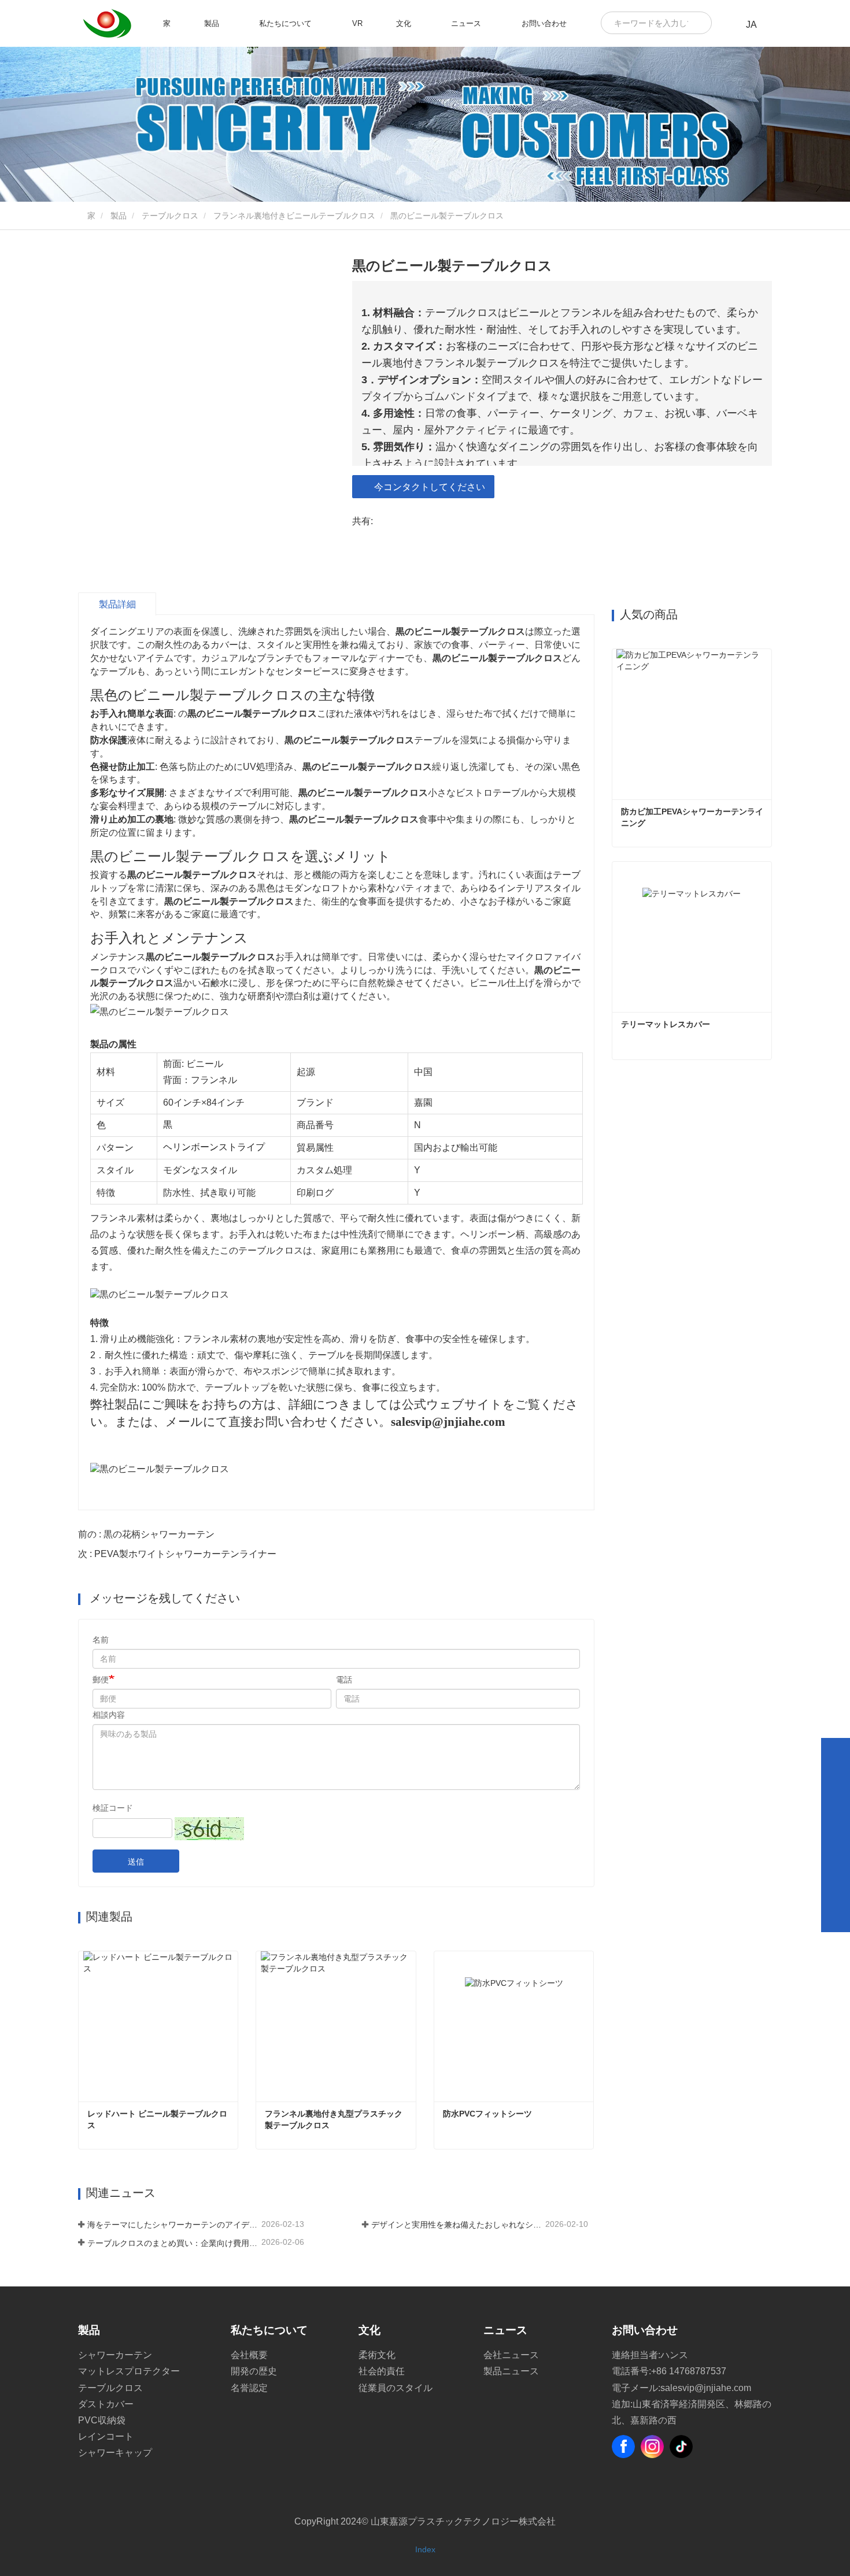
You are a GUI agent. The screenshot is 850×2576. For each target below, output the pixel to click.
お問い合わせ (544, 23)
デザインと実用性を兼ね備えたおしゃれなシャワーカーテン (457, 2225)
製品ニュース (511, 2371)
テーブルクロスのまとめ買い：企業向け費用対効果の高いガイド (173, 2243)
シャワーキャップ (115, 2453)
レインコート (106, 2436)
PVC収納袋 (102, 2420)
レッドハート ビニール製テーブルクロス (157, 2119)
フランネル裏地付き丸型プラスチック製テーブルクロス (334, 2119)
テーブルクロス (170, 216)
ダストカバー (106, 2404)
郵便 (101, 1680)
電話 (344, 1680)
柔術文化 (377, 2355)
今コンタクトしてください (430, 487)
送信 (136, 1862)
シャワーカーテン (115, 2355)
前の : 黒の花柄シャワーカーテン (146, 1534)
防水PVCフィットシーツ (487, 2114)
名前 (101, 1640)
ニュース (505, 2330)
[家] (107, 24)
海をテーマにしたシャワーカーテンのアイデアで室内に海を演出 (173, 2225)
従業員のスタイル (396, 2388)
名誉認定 (249, 2388)
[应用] (699, 23)
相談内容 (109, 1715)
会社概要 (249, 2355)
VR (357, 23)
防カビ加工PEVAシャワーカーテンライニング (692, 817)
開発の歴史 (254, 2371)
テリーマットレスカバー (666, 1024)
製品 (119, 216)
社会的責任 (382, 2371)
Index (425, 2549)
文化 (369, 2330)
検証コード (113, 1808)
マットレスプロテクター (129, 2371)
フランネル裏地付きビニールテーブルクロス (294, 216)
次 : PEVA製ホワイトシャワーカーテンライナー (177, 1554)
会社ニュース (511, 2355)
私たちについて (269, 2330)
